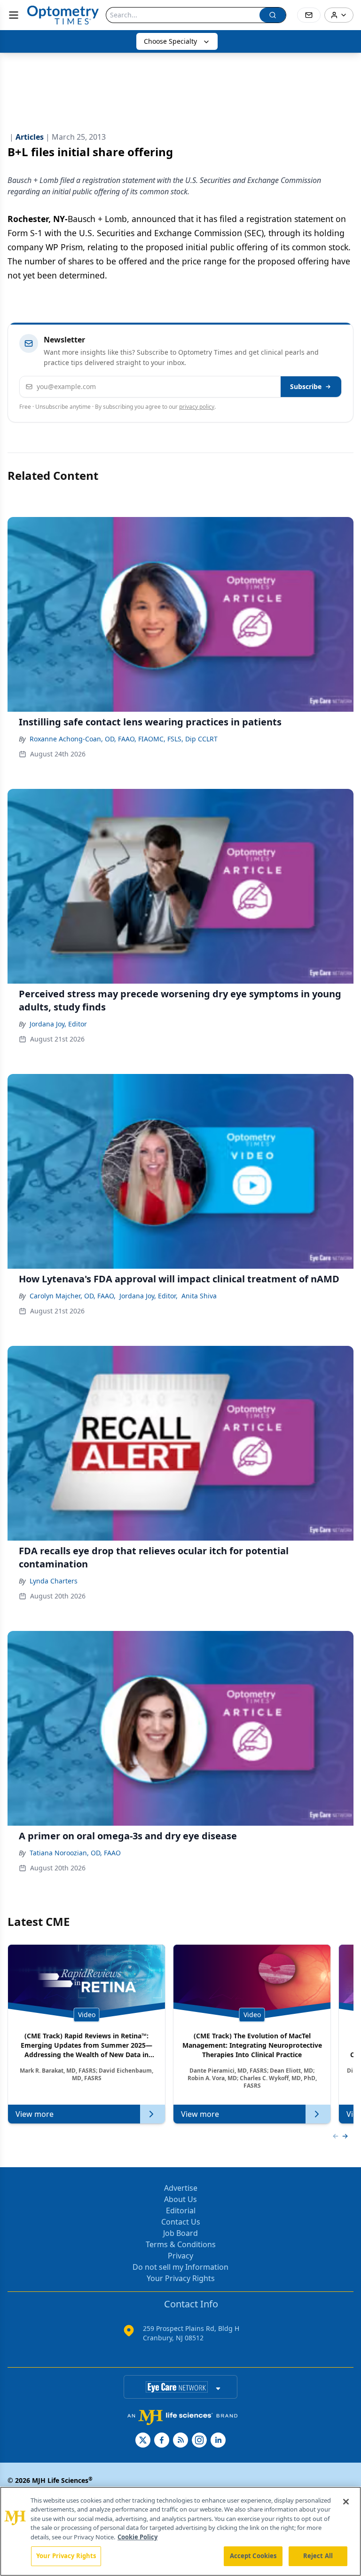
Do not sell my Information (180, 2267)
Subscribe (306, 386)
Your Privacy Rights (181, 2278)
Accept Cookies (253, 2556)
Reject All (318, 2556)
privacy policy (197, 407)
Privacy (180, 2256)
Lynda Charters (54, 1581)
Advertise (181, 2188)
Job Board (180, 2233)
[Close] (346, 2502)
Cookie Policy (137, 2537)
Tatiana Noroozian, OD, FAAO (75, 1853)
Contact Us (181, 2222)
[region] (180, 2531)
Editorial (181, 2210)
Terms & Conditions (181, 2244)
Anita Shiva (199, 1296)
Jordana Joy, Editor (58, 1024)
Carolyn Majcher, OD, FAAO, (73, 1296)
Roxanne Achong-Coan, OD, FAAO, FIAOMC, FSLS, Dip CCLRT (124, 739)
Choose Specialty (170, 41)
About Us (180, 2199)
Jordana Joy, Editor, (149, 1296)
